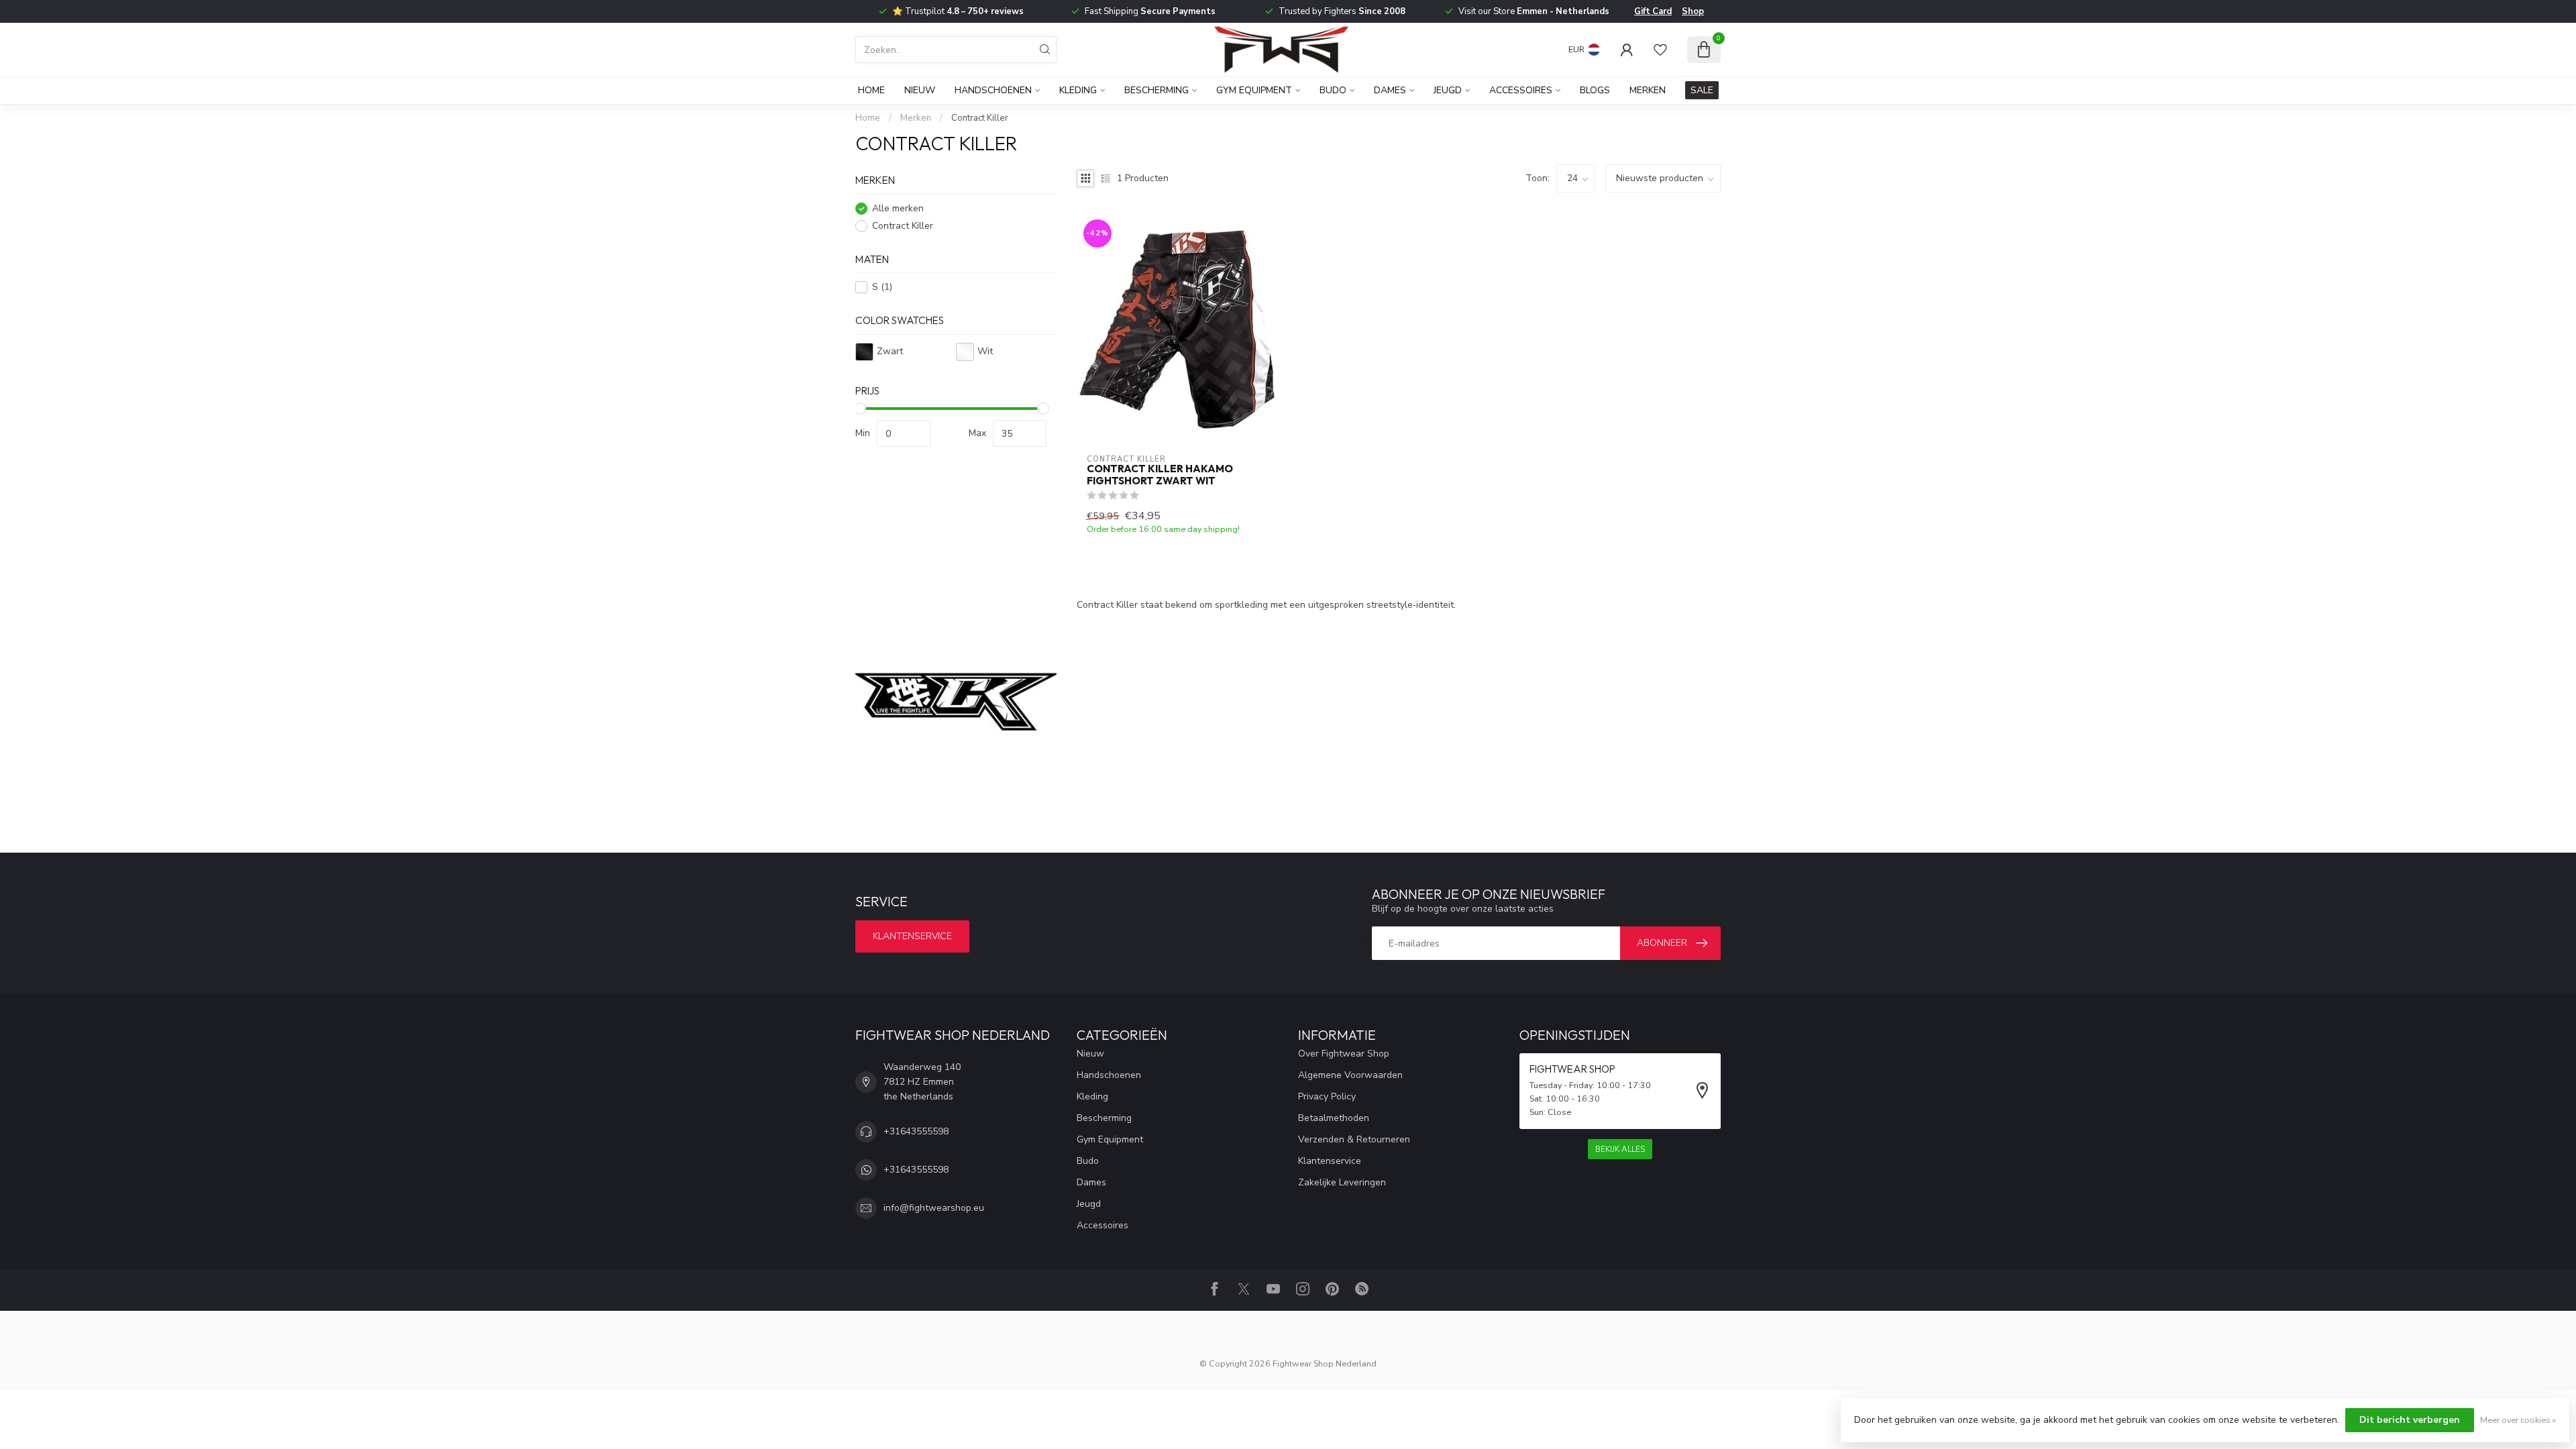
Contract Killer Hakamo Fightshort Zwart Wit (1160, 475)
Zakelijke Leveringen (1342, 1182)
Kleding (1078, 90)
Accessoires (1521, 90)
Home (871, 90)
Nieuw (920, 90)
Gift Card (1653, 11)
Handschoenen (993, 90)
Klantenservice (912, 936)
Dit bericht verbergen (2410, 1420)
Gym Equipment (1254, 90)
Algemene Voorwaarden (1350, 1075)
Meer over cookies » (2518, 1420)
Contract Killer (980, 118)
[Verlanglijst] (1660, 50)
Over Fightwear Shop (1344, 1054)
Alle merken (898, 208)
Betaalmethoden (1334, 1118)
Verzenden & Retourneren (1354, 1139)
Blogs (1595, 90)
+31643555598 (916, 1131)
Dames (1390, 90)
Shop (1693, 11)
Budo (1333, 90)
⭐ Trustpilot (958, 11)
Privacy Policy (1327, 1096)
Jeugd (1448, 90)
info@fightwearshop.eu (934, 1208)
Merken (1648, 90)
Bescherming (1157, 90)
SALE (1702, 90)
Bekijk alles (1620, 1149)
